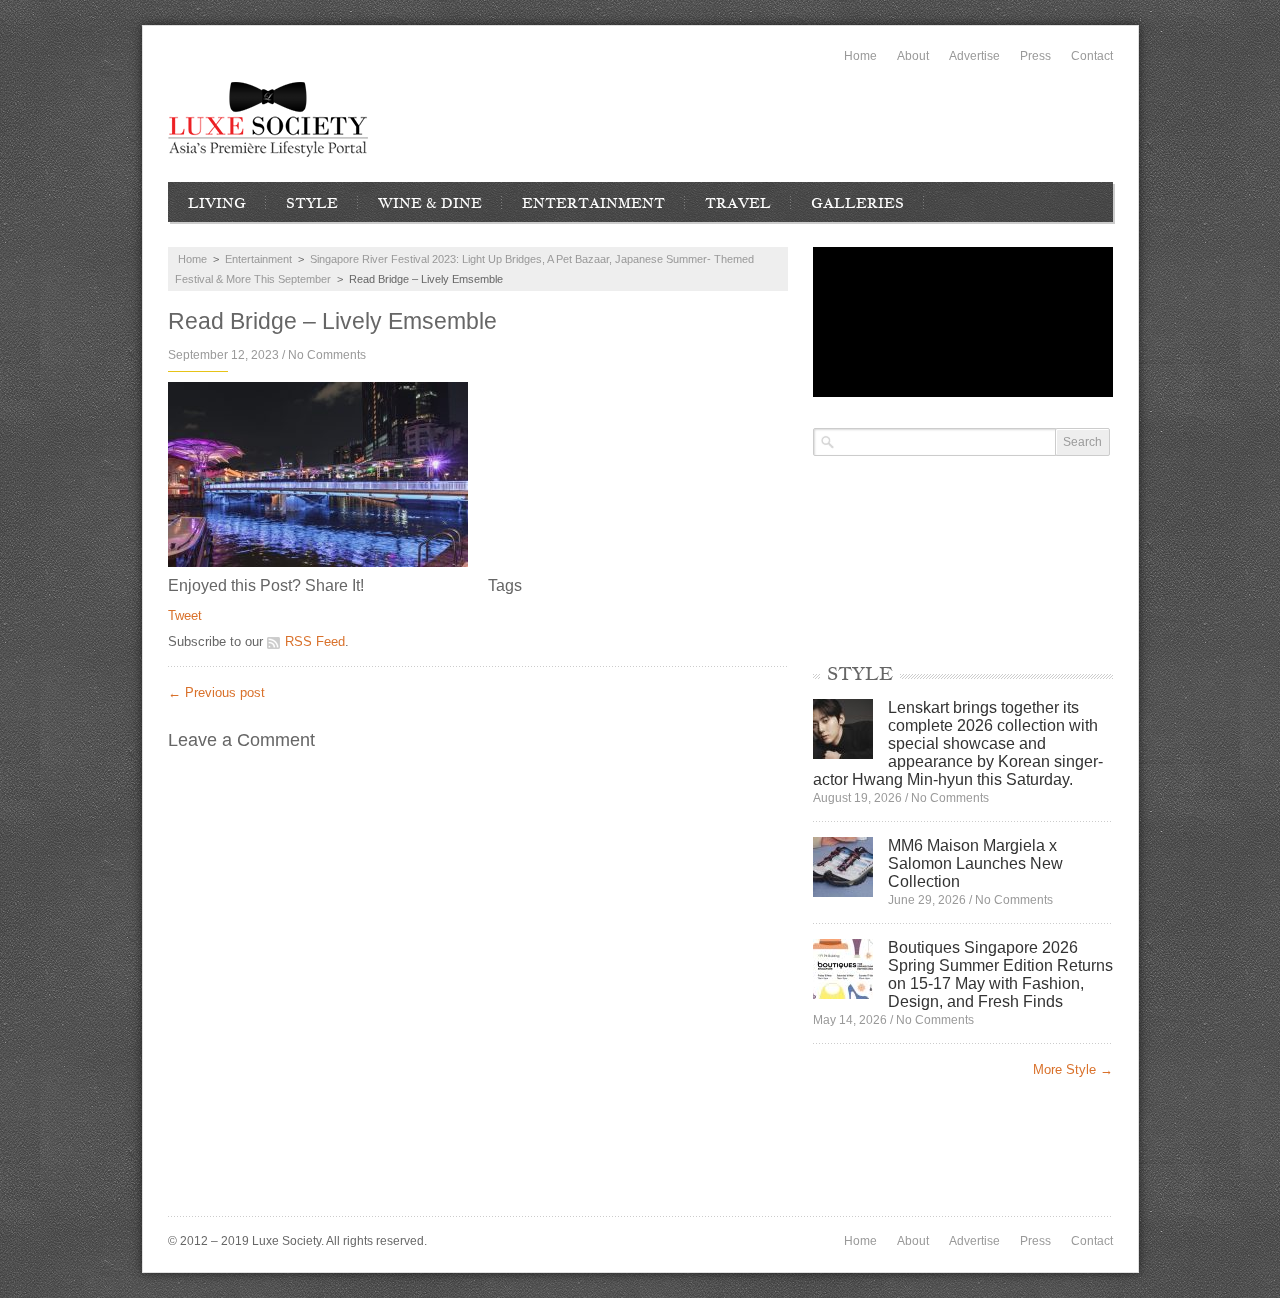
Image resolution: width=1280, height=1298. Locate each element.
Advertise (974, 56)
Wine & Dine (430, 203)
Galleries (857, 203)
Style (312, 203)
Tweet (185, 615)
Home (860, 56)
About (913, 56)
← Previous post (216, 692)
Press (1035, 56)
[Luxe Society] (268, 119)
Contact (1092, 56)
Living (217, 203)
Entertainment (593, 203)
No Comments (327, 355)
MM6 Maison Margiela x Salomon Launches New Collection (975, 863)
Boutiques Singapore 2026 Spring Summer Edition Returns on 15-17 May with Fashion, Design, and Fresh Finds (1000, 974)
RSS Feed (315, 641)
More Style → (1073, 1069)
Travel (738, 203)
